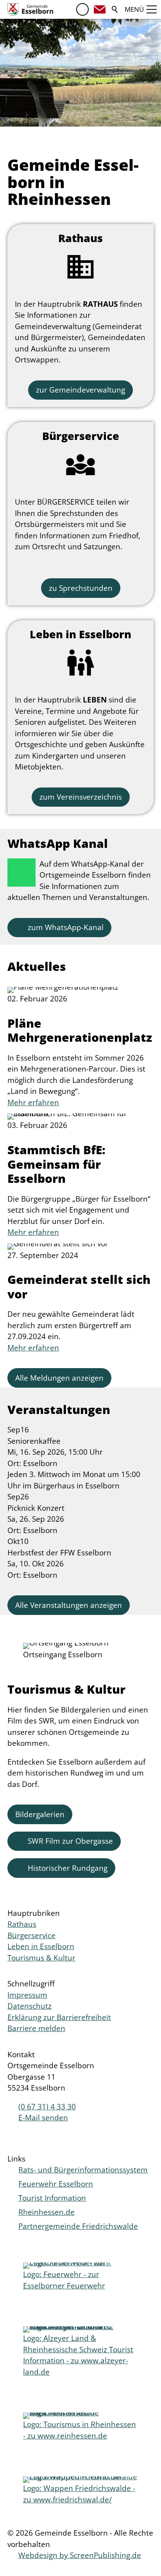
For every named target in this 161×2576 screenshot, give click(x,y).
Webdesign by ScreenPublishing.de (80, 2555)
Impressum (27, 1995)
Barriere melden (36, 2028)
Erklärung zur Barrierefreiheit (59, 2017)
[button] (100, 9)
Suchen (115, 9)
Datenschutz (30, 2006)
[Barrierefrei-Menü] (82, 9)
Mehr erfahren (33, 1102)
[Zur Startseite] (30, 9)
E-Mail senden (43, 2118)
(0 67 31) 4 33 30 (47, 2107)
